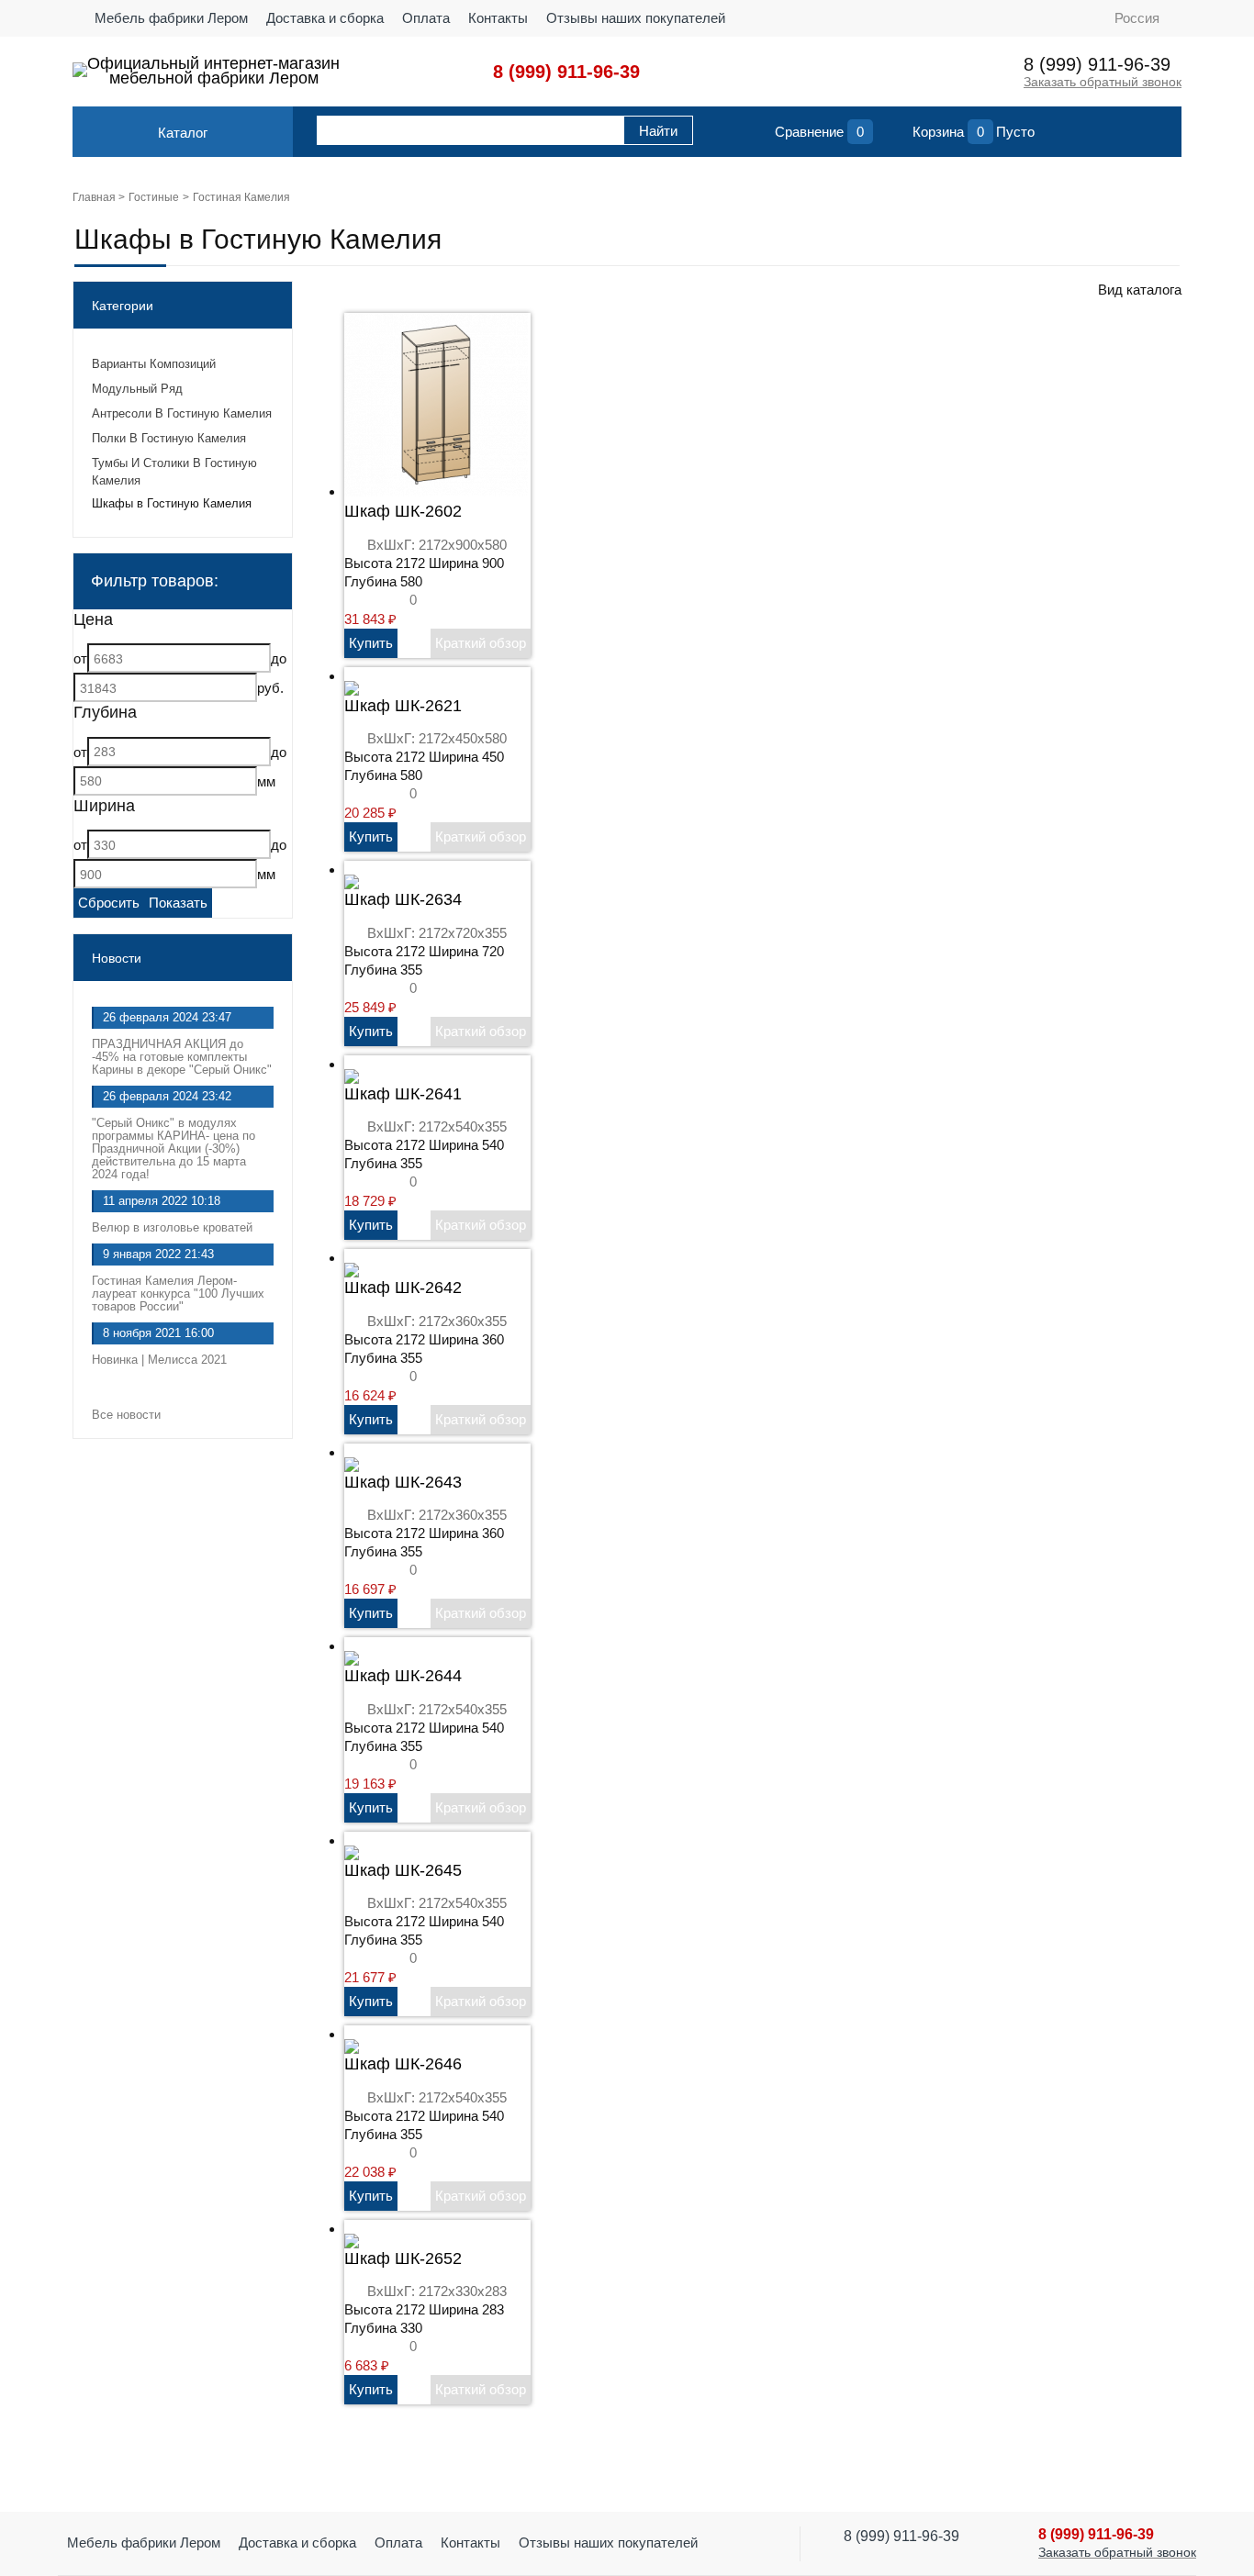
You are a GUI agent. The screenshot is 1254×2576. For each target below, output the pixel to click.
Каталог (183, 133)
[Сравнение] (756, 136)
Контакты (498, 18)
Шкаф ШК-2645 (403, 1870)
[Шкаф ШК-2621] (352, 676)
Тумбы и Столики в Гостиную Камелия (174, 472)
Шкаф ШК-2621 (403, 706)
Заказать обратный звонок (1103, 82)
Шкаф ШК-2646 (403, 2064)
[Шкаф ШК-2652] (352, 2229)
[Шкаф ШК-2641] (352, 1064)
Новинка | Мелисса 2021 (159, 1360)
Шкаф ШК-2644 (403, 1676)
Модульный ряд (137, 389)
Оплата (426, 18)
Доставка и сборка (325, 18)
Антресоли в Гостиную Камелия (182, 413)
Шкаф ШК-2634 (403, 899)
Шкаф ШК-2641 (403, 1094)
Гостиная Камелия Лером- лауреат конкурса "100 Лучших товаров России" (178, 1294)
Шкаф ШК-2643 (403, 1482)
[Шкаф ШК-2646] (352, 2034)
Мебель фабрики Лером (171, 18)
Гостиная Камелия (241, 197)
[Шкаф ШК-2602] (436, 491)
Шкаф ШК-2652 (403, 2258)
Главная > (99, 197)
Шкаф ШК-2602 (403, 511)
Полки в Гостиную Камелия (169, 438)
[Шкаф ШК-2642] (352, 1258)
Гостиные (154, 197)
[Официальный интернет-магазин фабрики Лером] (80, 70)
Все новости (128, 1415)
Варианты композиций (154, 364)
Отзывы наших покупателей (636, 18)
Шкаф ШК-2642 (403, 1288)
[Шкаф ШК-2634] (352, 870)
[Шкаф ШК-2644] (352, 1646)
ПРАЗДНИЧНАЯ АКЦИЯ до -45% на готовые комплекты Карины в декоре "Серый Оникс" (182, 1057)
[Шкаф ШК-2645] (352, 1840)
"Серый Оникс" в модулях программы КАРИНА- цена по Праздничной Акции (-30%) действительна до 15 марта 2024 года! (174, 1149)
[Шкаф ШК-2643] (352, 1452)
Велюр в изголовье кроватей (172, 1227)
